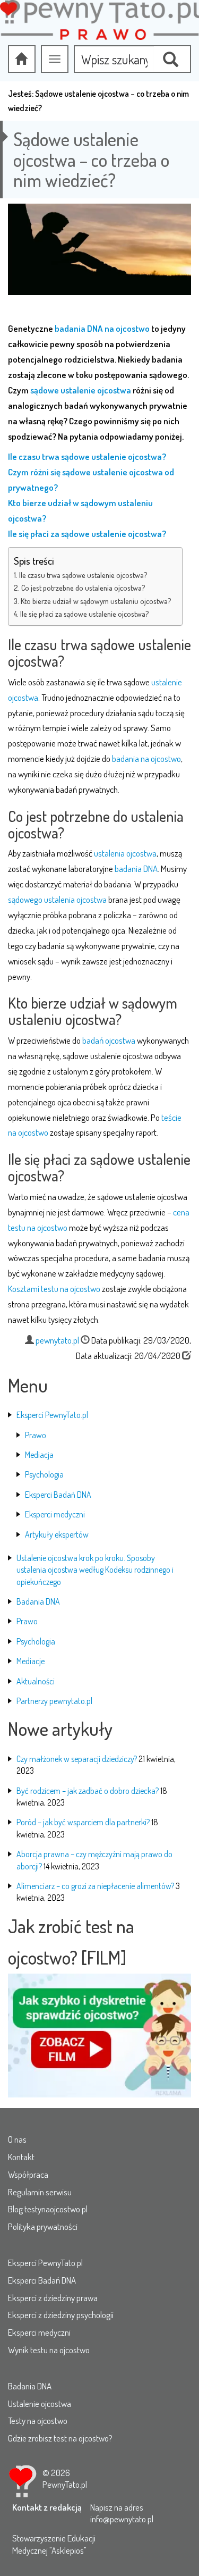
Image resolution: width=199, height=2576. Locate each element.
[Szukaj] (172, 59)
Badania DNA (38, 1601)
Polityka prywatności (43, 2226)
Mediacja (39, 1455)
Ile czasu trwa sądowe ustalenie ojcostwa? (83, 575)
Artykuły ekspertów (57, 1534)
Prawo (36, 1435)
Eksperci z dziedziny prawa (53, 2298)
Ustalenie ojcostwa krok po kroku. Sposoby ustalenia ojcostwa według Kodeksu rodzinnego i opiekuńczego (95, 1570)
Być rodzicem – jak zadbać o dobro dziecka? (88, 1791)
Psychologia (44, 1474)
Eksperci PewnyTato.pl (52, 1415)
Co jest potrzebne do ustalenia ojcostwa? (83, 588)
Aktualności (36, 1681)
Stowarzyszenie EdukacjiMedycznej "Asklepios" (54, 2544)
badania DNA (136, 869)
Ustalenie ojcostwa (40, 2403)
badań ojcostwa (109, 1040)
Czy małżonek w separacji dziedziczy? (77, 1759)
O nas (17, 2139)
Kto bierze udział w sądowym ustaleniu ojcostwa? (96, 601)
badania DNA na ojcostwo (102, 328)
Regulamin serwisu (40, 2192)
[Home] (22, 59)
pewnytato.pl (57, 1340)
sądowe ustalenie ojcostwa (81, 390)
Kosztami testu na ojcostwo (54, 1289)
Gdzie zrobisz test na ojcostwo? (60, 2438)
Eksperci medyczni (55, 1514)
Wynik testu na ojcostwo (49, 2350)
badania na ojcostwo (146, 758)
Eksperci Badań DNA (58, 1495)
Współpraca (28, 2174)
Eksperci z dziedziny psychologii (61, 2315)
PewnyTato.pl (65, 2484)
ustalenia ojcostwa (125, 853)
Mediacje (31, 1661)
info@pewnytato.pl (122, 2519)
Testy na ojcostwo (38, 2420)
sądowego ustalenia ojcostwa (57, 899)
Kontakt (21, 2157)
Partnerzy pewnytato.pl (54, 1701)
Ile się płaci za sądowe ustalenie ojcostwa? (85, 614)
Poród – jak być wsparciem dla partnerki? (83, 1822)
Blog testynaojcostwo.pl (48, 2209)
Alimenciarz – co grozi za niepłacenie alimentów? (95, 1886)
